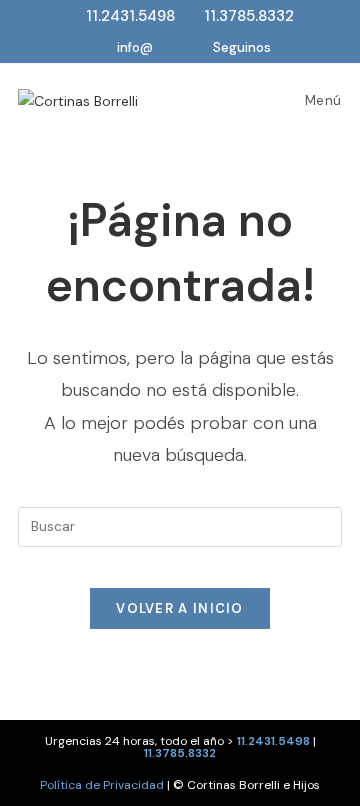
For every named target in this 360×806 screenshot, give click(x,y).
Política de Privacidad (102, 785)
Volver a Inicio (180, 608)
